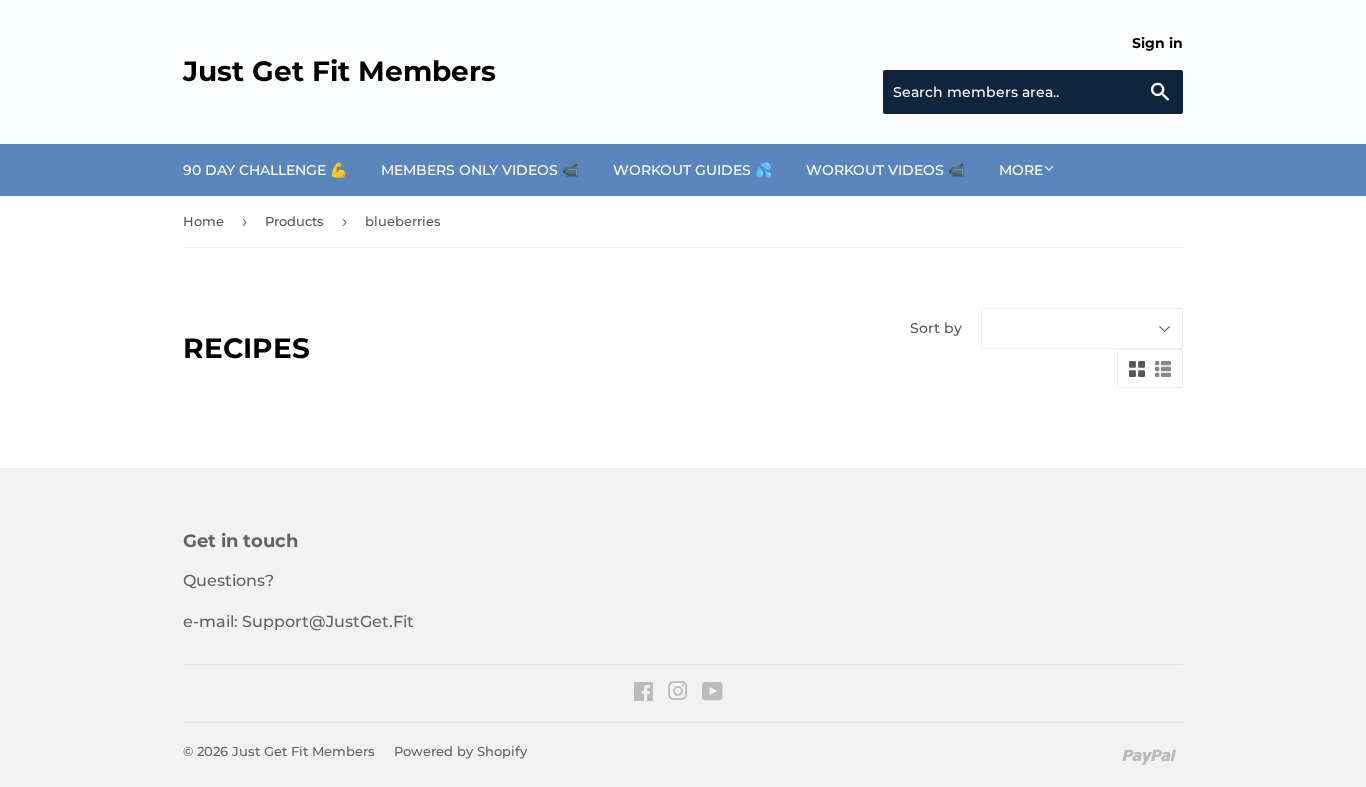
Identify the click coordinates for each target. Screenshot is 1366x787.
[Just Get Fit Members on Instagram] (678, 693)
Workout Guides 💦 (692, 170)
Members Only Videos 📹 (480, 170)
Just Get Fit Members (339, 71)
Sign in (1157, 43)
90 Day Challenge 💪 (265, 170)
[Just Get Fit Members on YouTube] (712, 693)
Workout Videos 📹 (885, 170)
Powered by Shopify (460, 751)
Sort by (936, 328)
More (1021, 170)
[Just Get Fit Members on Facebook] (643, 693)
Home (203, 221)
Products (294, 221)
